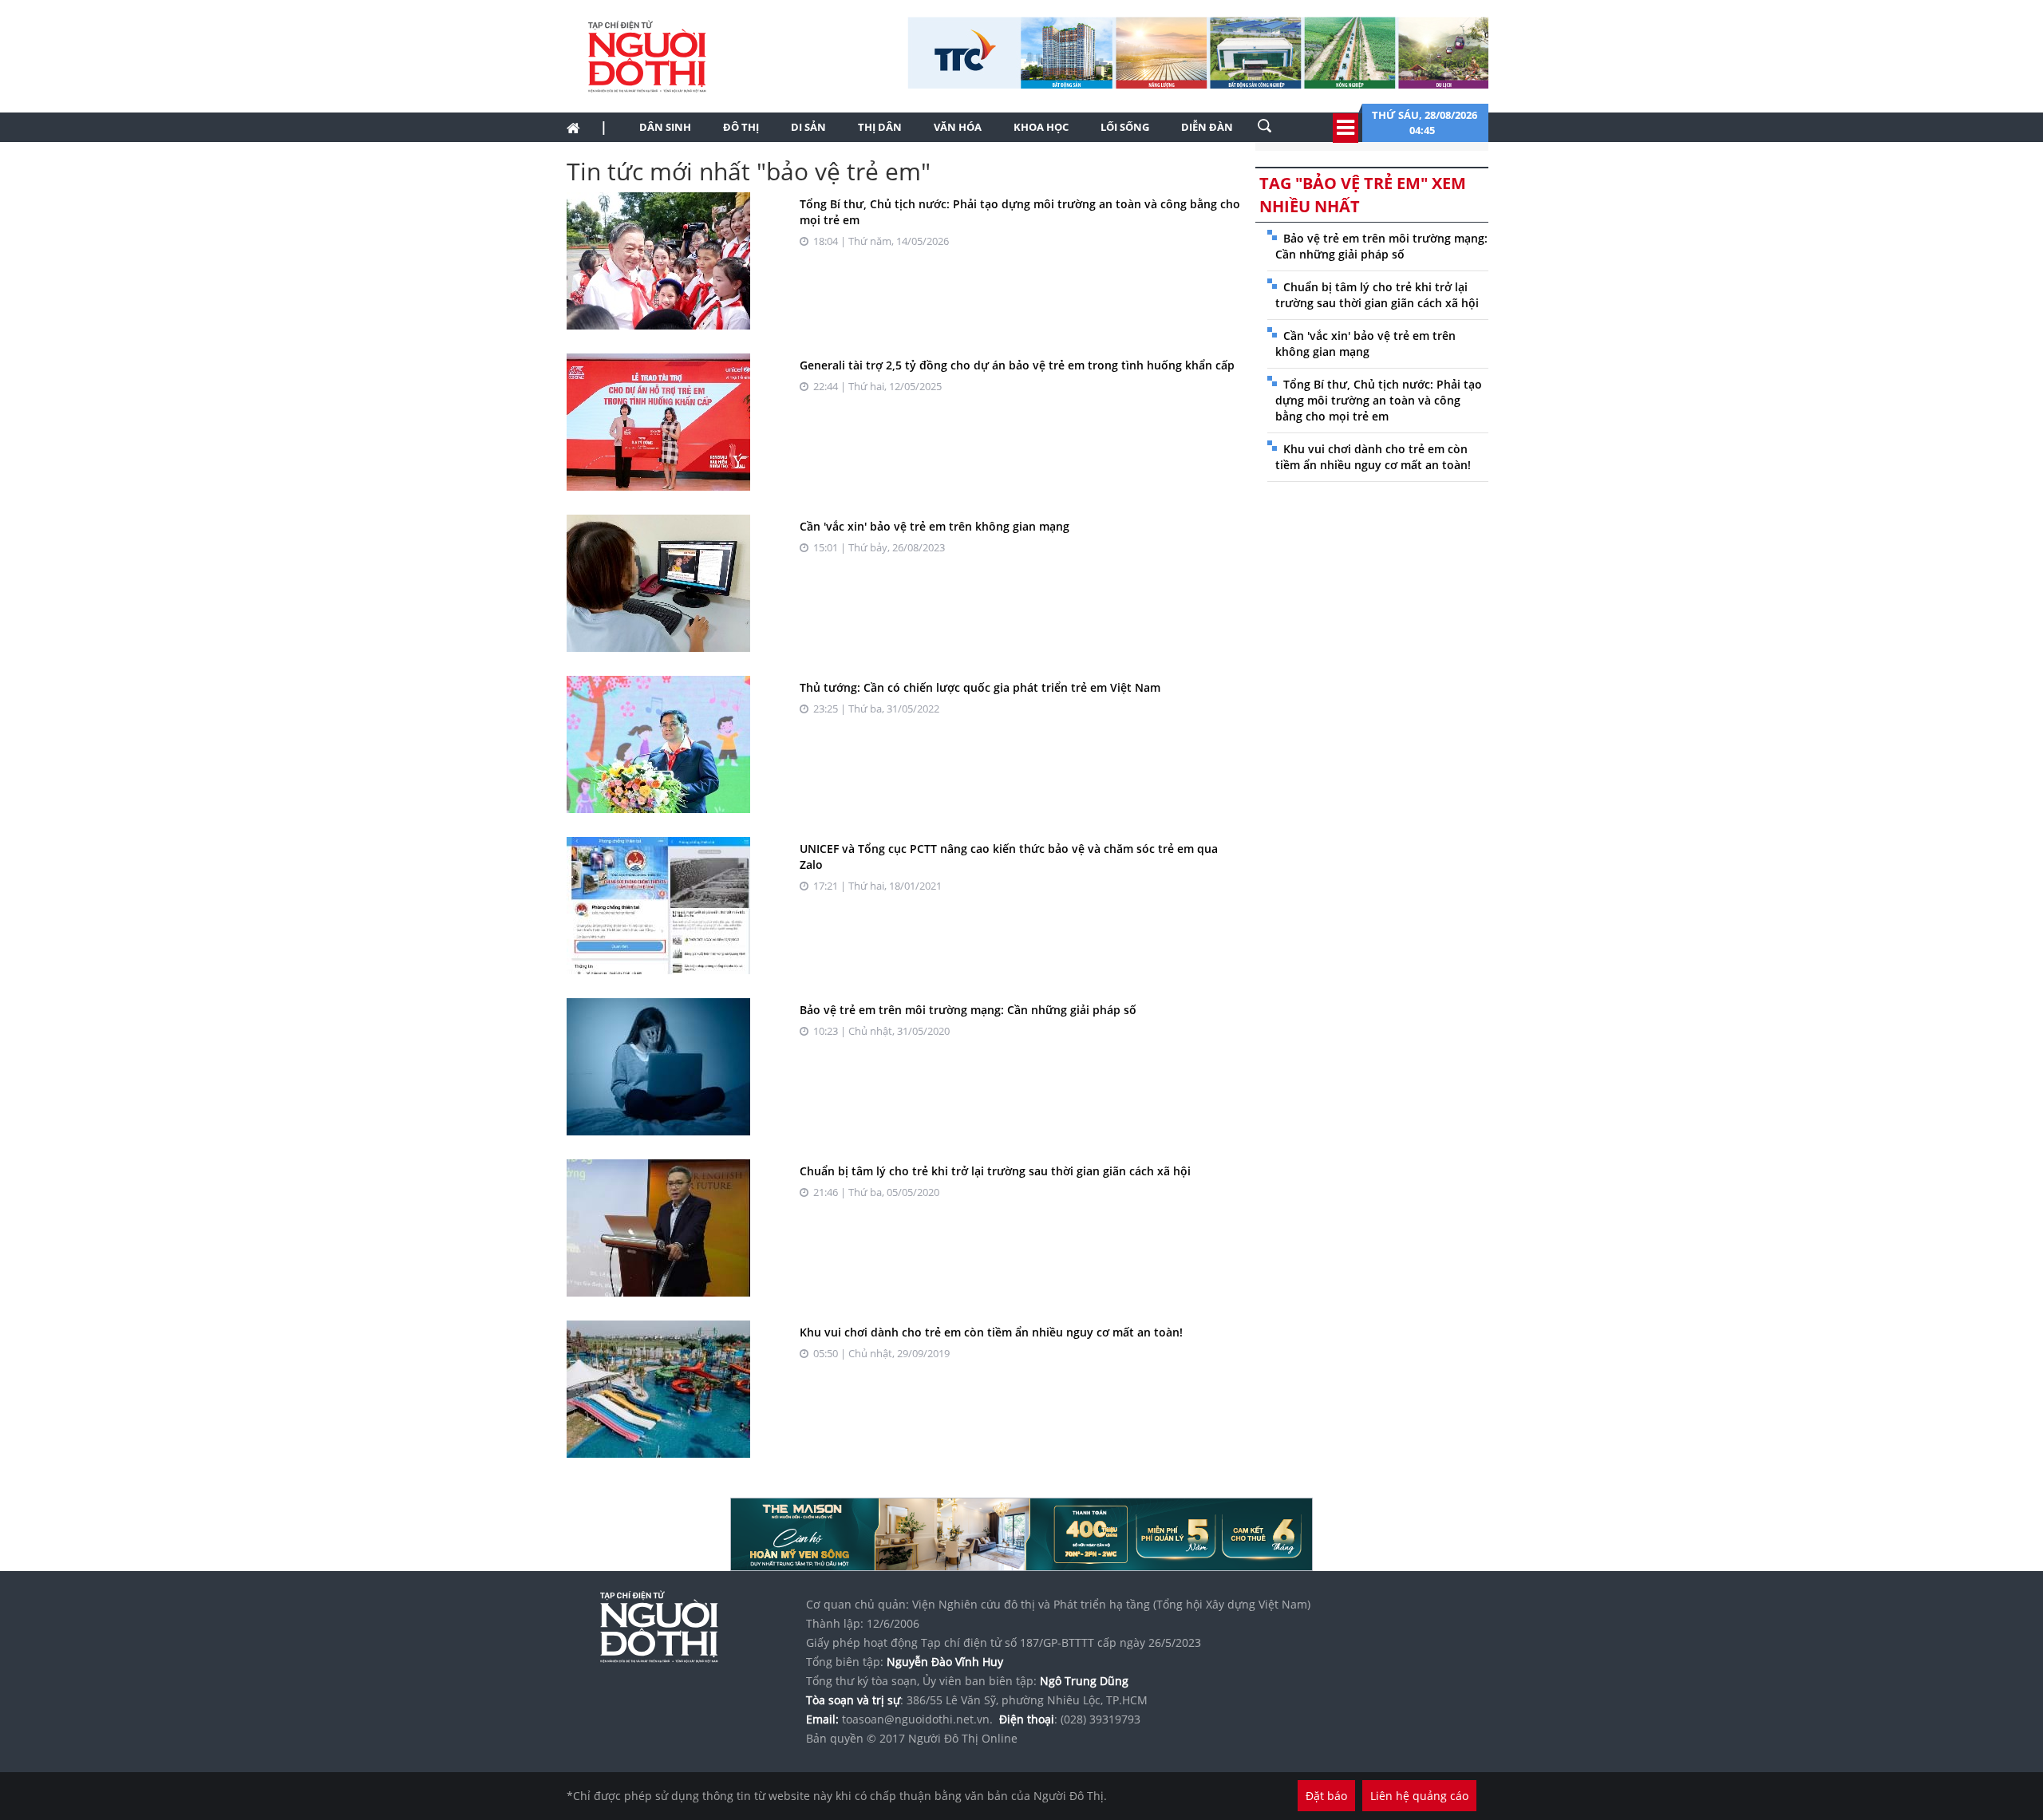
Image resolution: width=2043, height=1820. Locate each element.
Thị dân (880, 127)
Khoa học (1041, 127)
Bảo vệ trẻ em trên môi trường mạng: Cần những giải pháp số (968, 1010)
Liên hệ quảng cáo (1419, 1796)
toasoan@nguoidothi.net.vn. (917, 1719)
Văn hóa (958, 127)
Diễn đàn (1207, 127)
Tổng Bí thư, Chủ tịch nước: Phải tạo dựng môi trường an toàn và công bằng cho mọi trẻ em (1379, 400)
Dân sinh (665, 127)
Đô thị (741, 127)
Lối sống (1125, 127)
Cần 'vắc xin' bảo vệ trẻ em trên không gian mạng (935, 526)
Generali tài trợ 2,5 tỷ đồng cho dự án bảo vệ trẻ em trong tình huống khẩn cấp (1017, 365)
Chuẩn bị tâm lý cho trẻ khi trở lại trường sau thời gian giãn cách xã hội (995, 1171)
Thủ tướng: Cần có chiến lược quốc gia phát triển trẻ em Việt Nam (980, 687)
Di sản (808, 127)
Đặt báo (1326, 1796)
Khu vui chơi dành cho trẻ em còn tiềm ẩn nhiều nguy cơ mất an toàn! (991, 1332)
